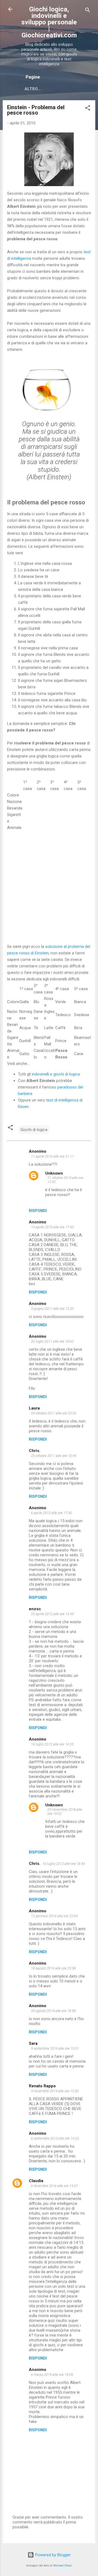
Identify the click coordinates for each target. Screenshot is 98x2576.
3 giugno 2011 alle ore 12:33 (52, 1309)
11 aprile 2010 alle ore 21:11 (52, 1156)
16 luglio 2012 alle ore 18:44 (64, 1864)
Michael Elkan (63, 2566)
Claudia (36, 2181)
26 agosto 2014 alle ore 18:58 (53, 2011)
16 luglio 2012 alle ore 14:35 (52, 1744)
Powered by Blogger (52, 2555)
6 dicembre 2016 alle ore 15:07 (54, 2186)
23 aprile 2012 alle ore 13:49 (52, 1614)
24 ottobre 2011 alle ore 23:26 (54, 1413)
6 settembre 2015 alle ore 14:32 (55, 2138)
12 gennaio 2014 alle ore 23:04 (54, 1916)
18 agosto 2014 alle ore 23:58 (53, 1968)
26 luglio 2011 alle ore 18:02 (52, 1341)
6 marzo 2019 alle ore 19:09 (52, 2375)
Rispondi (38, 1211)
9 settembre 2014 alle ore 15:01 (55, 2048)
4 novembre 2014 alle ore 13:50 (55, 2091)
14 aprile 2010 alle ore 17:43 (52, 1227)
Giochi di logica (34, 1130)
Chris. (35, 1451)
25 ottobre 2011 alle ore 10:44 (54, 1456)
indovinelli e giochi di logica (56, 1074)
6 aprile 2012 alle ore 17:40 (51, 1513)
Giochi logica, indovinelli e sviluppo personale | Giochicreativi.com (49, 22)
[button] (88, 109)
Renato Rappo (42, 2086)
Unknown (54, 1173)
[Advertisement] (49, 893)
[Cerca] (88, 11)
